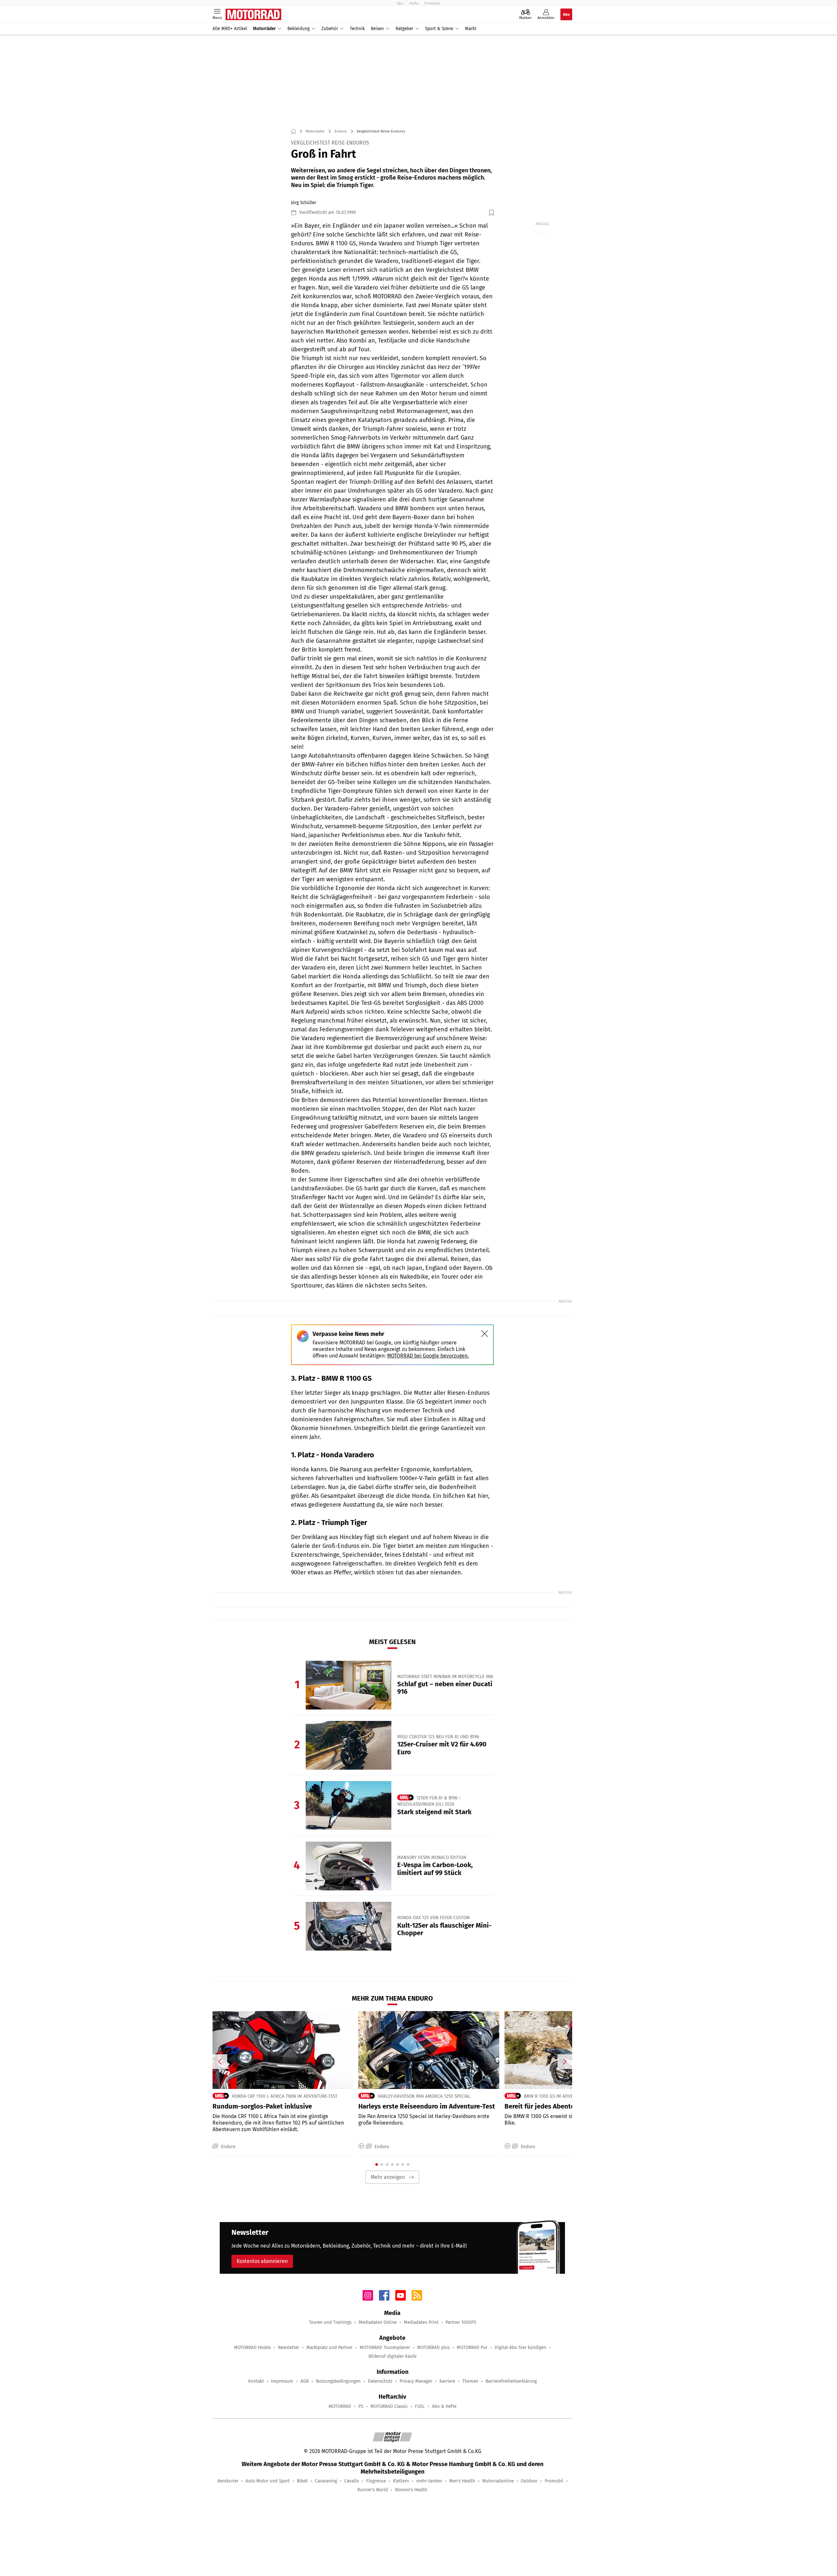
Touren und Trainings (330, 2322)
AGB (305, 2381)
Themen (470, 2381)
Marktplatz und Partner (329, 2348)
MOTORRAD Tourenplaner (385, 2348)
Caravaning (326, 2481)
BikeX (302, 2481)
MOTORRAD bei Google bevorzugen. (428, 1356)
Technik (357, 29)
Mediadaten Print (421, 2322)
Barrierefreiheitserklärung (511, 2381)
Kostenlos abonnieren (262, 2261)
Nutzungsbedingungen (338, 2381)
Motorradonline (498, 2481)
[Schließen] (485, 1334)
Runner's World (373, 2490)
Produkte (432, 3)
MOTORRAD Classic (389, 2406)
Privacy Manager (416, 2381)
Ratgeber (404, 29)
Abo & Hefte (444, 2406)
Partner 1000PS (461, 2322)
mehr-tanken (429, 2481)
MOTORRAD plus (433, 2348)
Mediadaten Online (378, 2322)
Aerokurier (228, 2481)
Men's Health (462, 2481)
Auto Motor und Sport (268, 2481)
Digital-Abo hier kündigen (521, 2348)
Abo (400, 3)
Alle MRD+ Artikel (230, 29)
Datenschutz (380, 2381)
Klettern (401, 2481)
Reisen (377, 29)
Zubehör (330, 29)
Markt (471, 29)
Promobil (554, 2481)
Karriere (447, 2381)
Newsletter (289, 2348)
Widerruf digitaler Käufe (393, 2356)
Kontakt (256, 2381)
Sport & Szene (439, 29)
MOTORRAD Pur (472, 2348)
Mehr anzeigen (388, 2177)
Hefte (414, 3)
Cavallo (352, 2481)
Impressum (282, 2381)
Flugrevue (376, 2481)
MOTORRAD (340, 2406)
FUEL (420, 2406)
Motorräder (264, 29)
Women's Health (411, 2490)
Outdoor (529, 2481)
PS (361, 2406)
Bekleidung (299, 29)
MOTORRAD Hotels (252, 2348)
